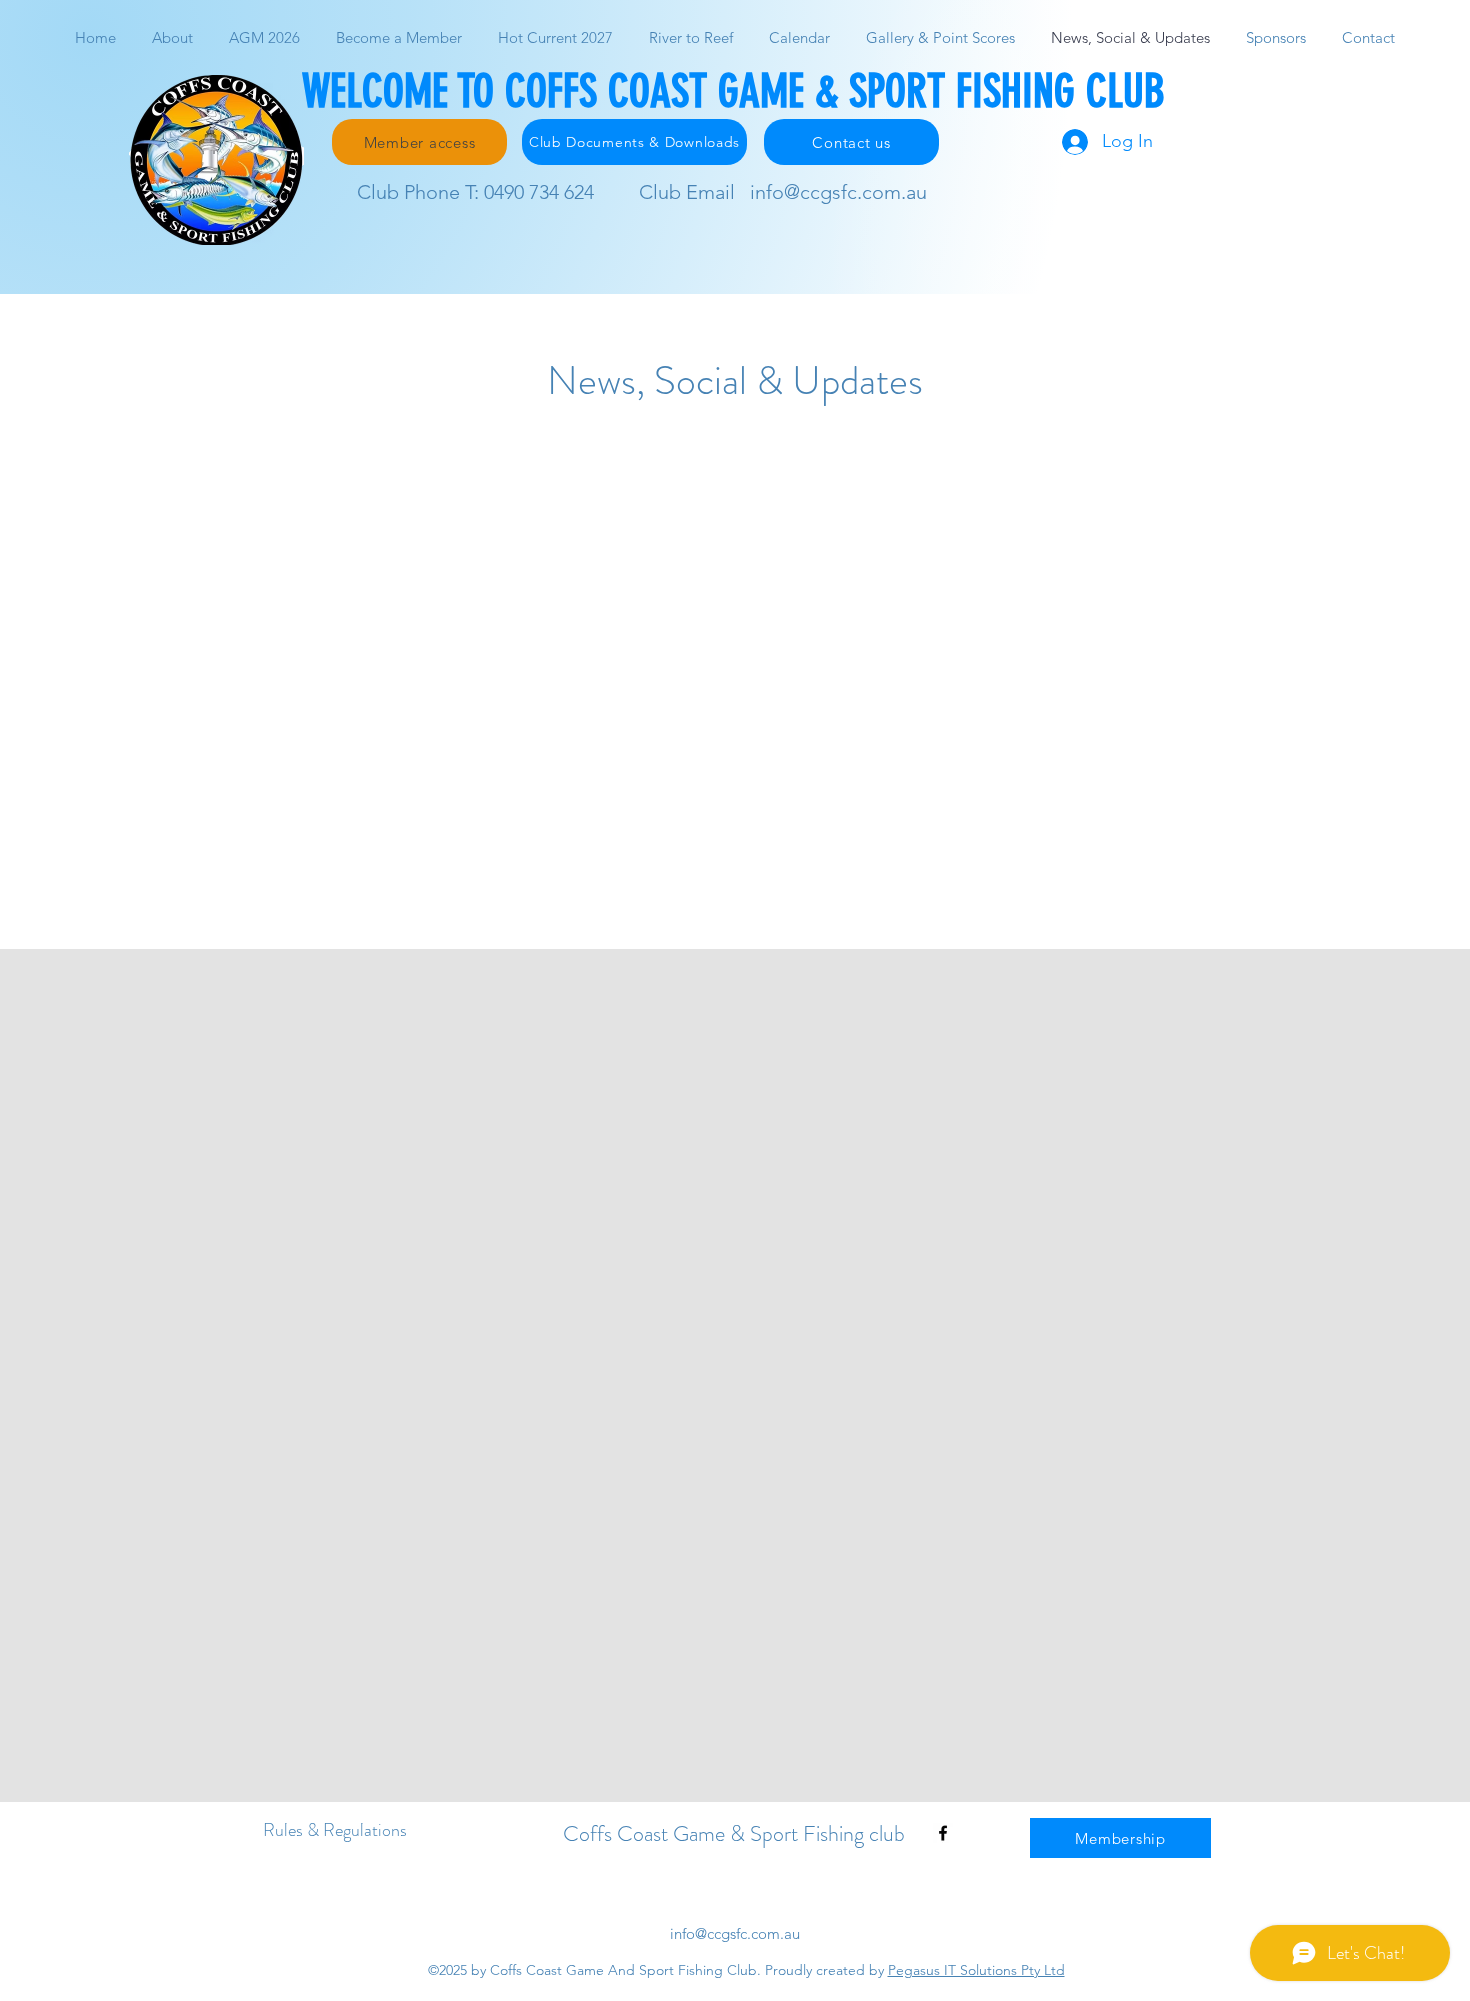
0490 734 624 (539, 192)
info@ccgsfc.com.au (838, 192)
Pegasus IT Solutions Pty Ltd (976, 1970)
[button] (940, 37)
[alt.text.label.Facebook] (943, 1833)
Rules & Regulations (335, 1830)
